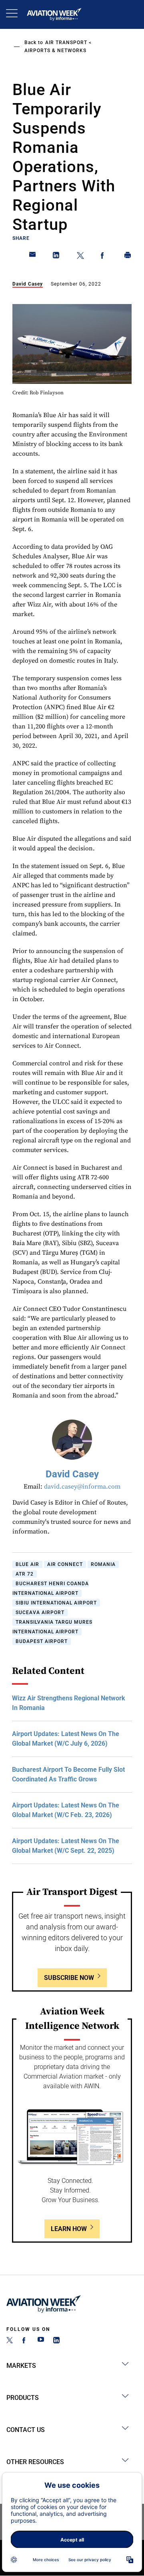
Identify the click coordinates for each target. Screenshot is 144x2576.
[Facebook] (25, 2341)
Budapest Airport (42, 1641)
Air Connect (65, 1564)
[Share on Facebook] (104, 257)
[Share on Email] (33, 257)
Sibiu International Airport (56, 1603)
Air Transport (66, 43)
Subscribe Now (69, 1978)
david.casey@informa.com (82, 1487)
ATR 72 (25, 1574)
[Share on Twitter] (80, 257)
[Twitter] (10, 2341)
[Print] (128, 257)
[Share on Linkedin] (56, 257)
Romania (103, 1564)
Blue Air (27, 1564)
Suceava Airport (40, 1613)
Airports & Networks (55, 51)
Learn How (69, 2229)
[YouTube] (41, 2341)
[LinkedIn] (56, 2341)
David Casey (28, 284)
